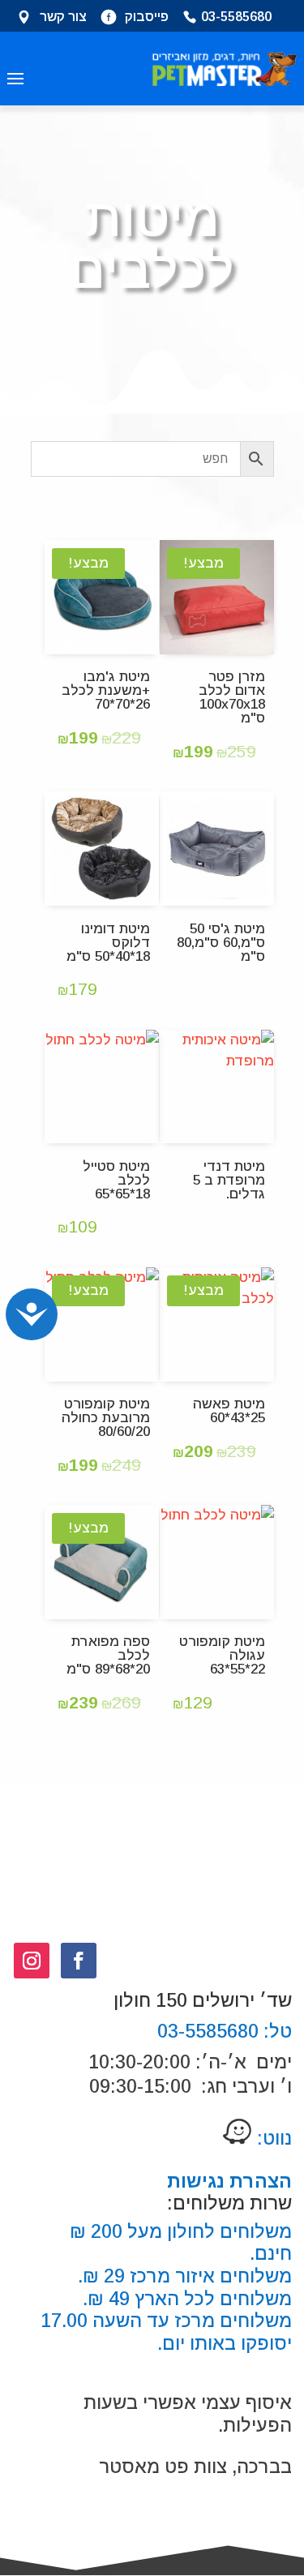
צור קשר (63, 18)
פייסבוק (147, 18)
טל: (275, 2031)
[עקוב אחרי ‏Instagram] (32, 1961)
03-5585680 (236, 18)
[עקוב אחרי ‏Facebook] (79, 1961)
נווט (272, 2138)
